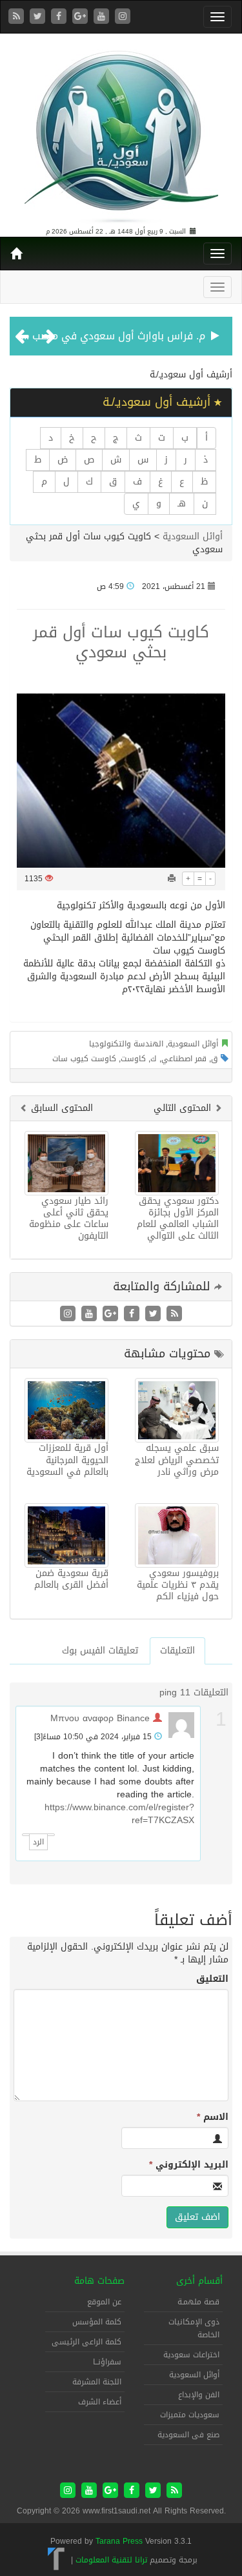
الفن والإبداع (199, 2395)
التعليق (212, 1979)
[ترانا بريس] (56, 2560)
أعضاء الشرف (100, 2402)
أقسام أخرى (199, 2281)
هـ (182, 504)
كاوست (133, 1059)
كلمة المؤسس (97, 2322)
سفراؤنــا (107, 2362)
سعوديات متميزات (190, 2415)
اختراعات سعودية (191, 2355)
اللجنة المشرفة (97, 2382)
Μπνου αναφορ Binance (100, 1718)
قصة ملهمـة (198, 2302)
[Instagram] (123, 17)
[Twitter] (39, 17)
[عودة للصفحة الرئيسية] (121, 131)
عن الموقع (104, 2302)
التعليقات (177, 1651)
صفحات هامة (99, 2281)
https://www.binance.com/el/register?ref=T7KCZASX (119, 1814)
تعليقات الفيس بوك (100, 1651)
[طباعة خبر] (172, 879)
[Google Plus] (82, 17)
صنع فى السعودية (188, 2435)
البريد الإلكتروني (189, 2165)
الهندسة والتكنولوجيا (126, 1044)
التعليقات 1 (207, 1692)
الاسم (213, 2117)
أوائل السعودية (193, 536)
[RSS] (18, 17)
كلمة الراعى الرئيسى (86, 2342)
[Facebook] (60, 17)
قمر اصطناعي (184, 1059)
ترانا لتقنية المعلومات (111, 2560)
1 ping (172, 1692)
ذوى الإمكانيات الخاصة (194, 2328)
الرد (38, 1842)
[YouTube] (103, 17)
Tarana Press (119, 2541)
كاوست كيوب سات (84, 1059)
